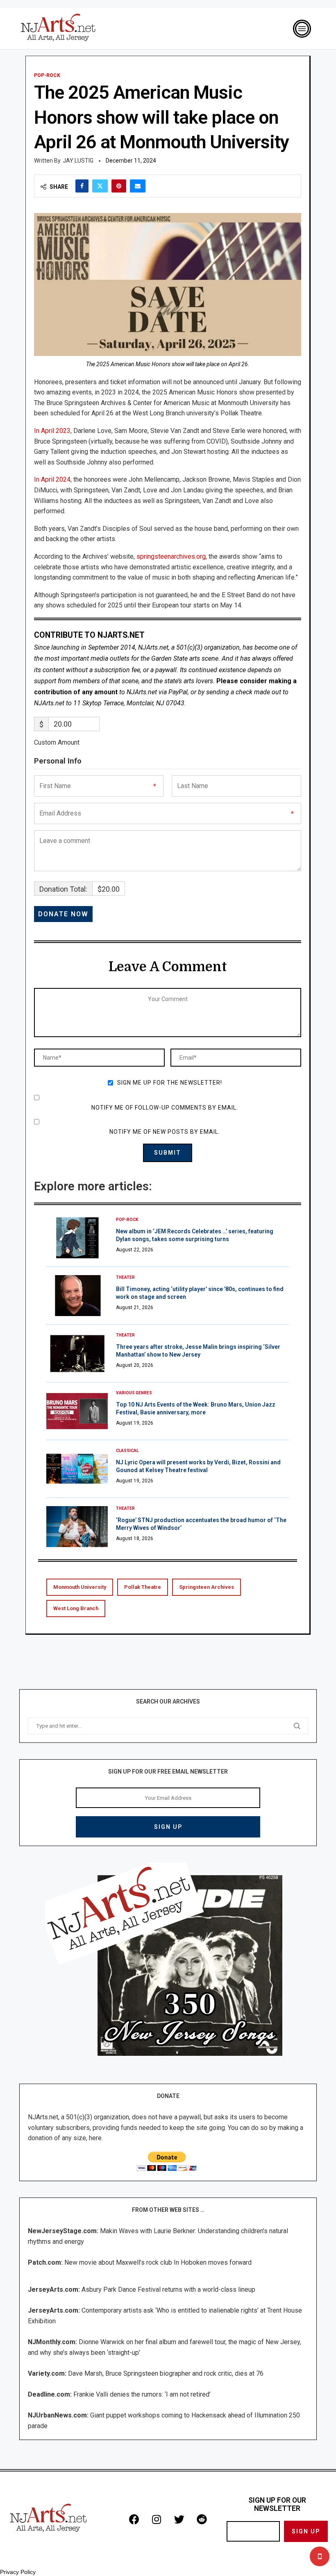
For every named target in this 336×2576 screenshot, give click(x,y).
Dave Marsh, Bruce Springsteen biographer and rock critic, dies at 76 (166, 2373)
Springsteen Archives (207, 1587)
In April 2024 (52, 479)
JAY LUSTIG (78, 161)
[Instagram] (157, 2519)
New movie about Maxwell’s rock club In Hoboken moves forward (158, 2262)
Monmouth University (80, 1587)
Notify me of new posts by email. (165, 1132)
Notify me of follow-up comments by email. (165, 1108)
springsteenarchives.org (170, 556)
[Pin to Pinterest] (119, 186)
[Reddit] (202, 2519)
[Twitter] (179, 2519)
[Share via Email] (138, 186)
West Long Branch (76, 1608)
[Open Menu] (302, 29)
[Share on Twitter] (100, 186)
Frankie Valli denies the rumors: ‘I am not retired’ (142, 2394)
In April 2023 (52, 431)
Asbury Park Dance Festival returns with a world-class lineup (168, 2289)
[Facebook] (134, 2519)
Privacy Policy (18, 2572)
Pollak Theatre (143, 1587)
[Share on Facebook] (82, 186)
